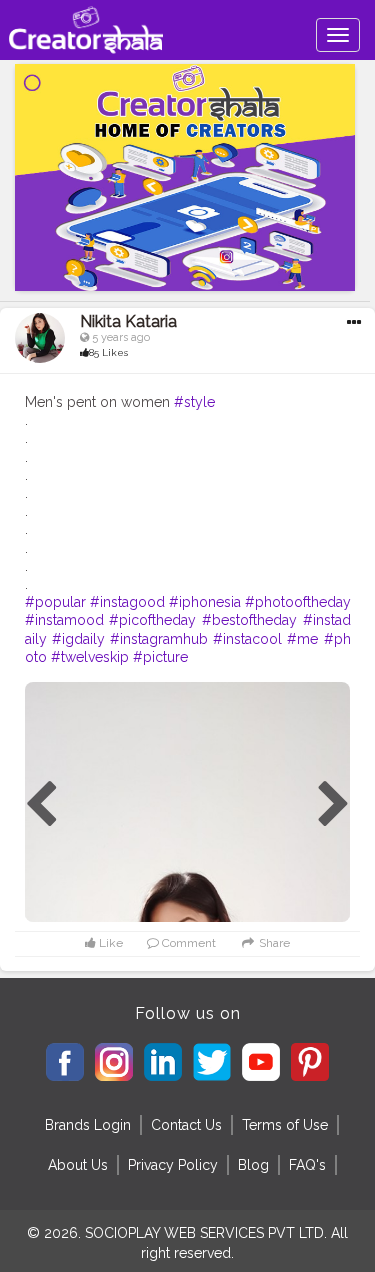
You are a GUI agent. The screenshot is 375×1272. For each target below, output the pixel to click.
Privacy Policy (173, 1165)
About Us (78, 1165)
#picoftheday (152, 620)
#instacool (247, 639)
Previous (41, 805)
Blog (253, 1165)
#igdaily (78, 639)
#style (194, 402)
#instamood (64, 620)
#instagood (127, 602)
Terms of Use (285, 1125)
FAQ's (307, 1165)
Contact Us (186, 1125)
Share (272, 943)
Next (334, 805)
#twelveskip (90, 657)
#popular (55, 602)
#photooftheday (298, 602)
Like (109, 943)
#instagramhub (159, 639)
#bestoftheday (249, 620)
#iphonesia (205, 602)
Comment (187, 943)
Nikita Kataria (128, 321)
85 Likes (108, 352)
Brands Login (88, 1125)
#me (302, 639)
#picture (160, 657)
